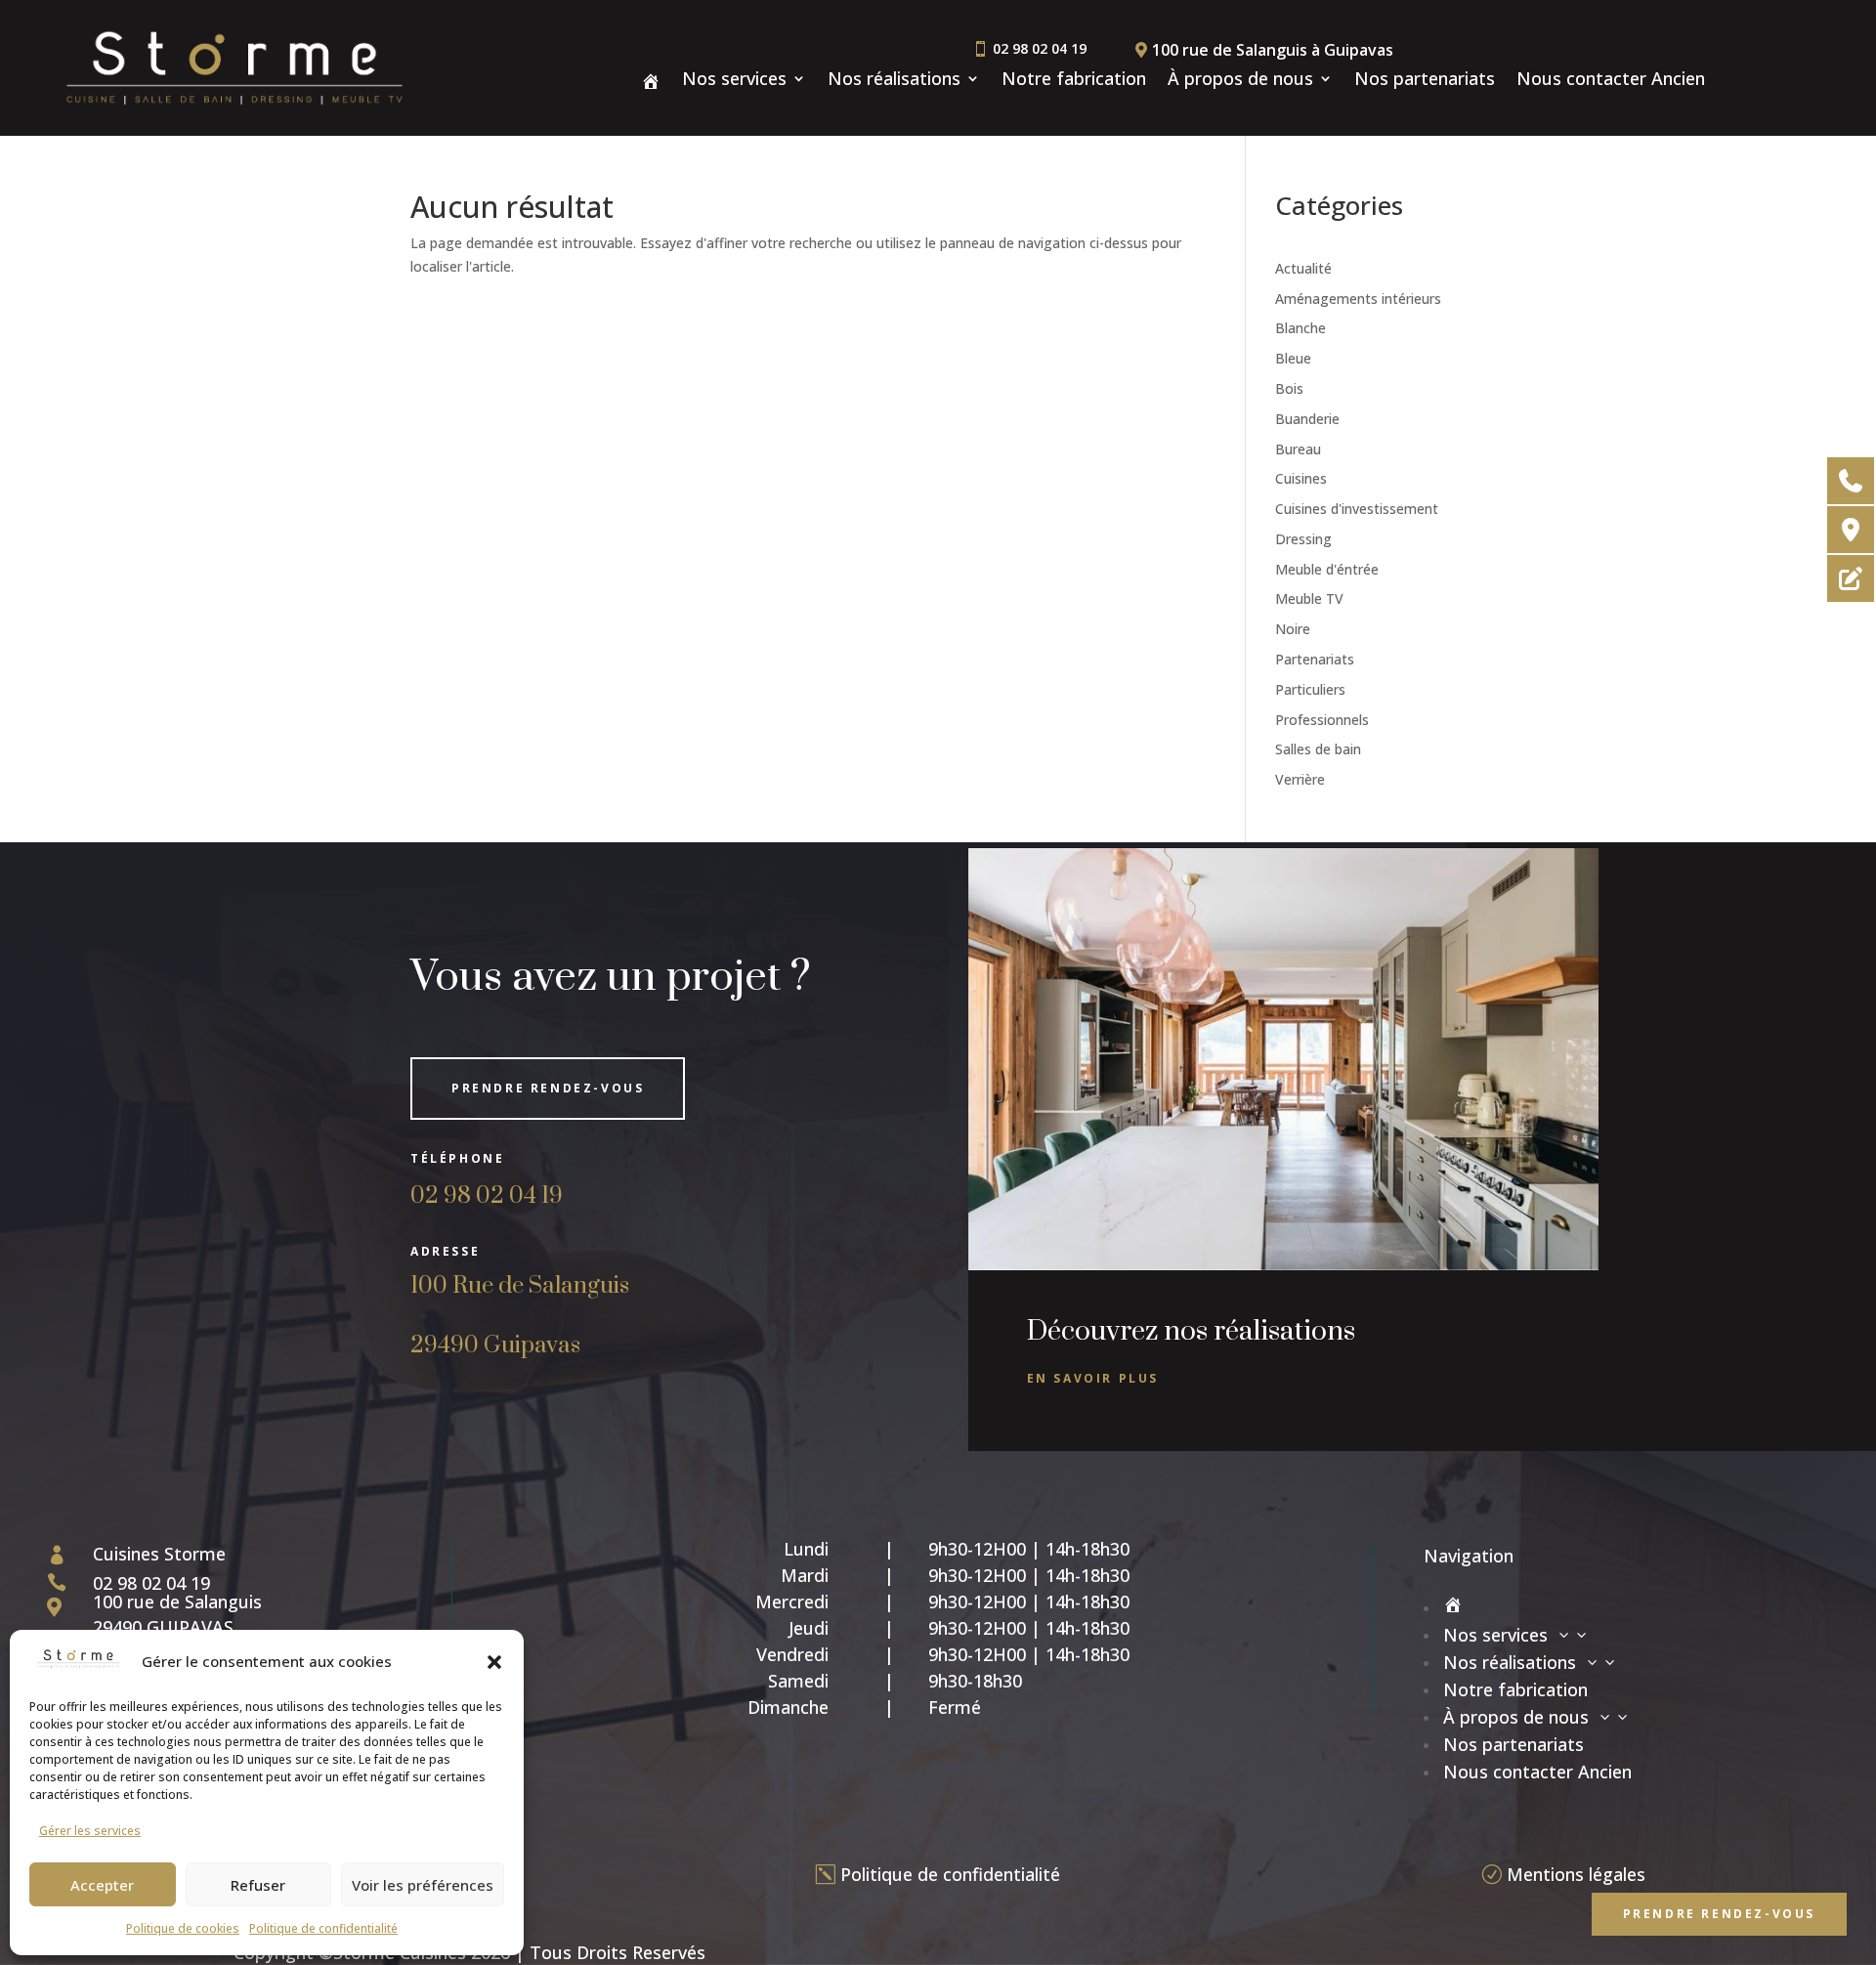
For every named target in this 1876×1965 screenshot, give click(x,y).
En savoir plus (1093, 1378)
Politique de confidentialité (323, 1928)
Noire (1293, 629)
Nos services (734, 81)
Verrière (1300, 779)
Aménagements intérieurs (1358, 299)
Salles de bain (1318, 749)
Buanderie (1307, 419)
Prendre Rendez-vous (1719, 1914)
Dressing (1303, 539)
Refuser (258, 1885)
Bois (1289, 388)
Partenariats (1315, 659)
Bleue (1293, 358)
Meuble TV (1309, 598)
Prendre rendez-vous (548, 1088)
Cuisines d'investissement (1357, 509)
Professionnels (1322, 720)
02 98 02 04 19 (487, 1196)
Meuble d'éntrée (1327, 569)
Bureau (1298, 449)
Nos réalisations (894, 81)
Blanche (1300, 328)
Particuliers (1310, 689)
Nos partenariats (1425, 81)
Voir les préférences (423, 1885)
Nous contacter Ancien (1611, 81)
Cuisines (1301, 478)
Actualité (1303, 268)
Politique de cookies (183, 1928)
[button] (494, 1662)
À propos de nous (1240, 81)
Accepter (102, 1885)
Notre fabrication (1074, 81)
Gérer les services (90, 1831)
